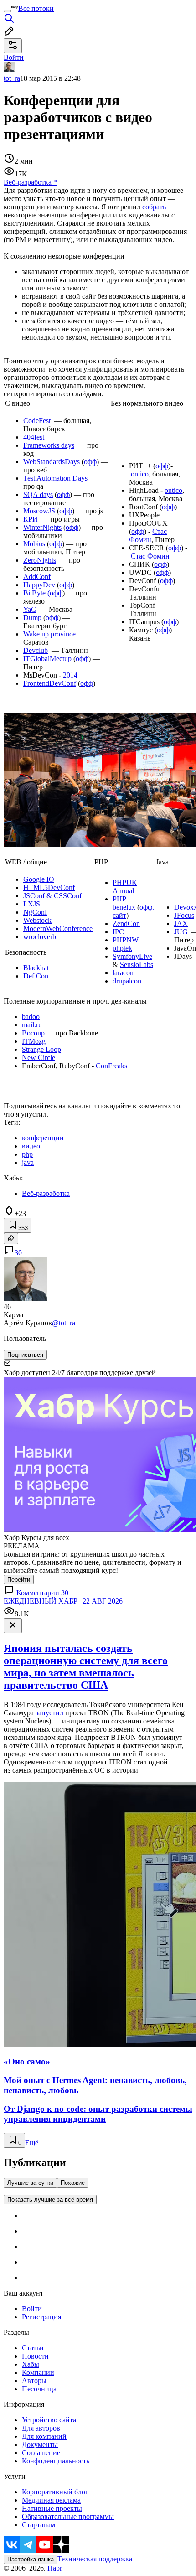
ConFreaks (111, 1066)
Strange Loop (41, 1049)
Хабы (31, 2364)
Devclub (36, 650)
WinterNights (42, 527)
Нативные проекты (52, 2508)
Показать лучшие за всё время (50, 2200)
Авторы (34, 2381)
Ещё (32, 2143)
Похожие (73, 2183)
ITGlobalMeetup (47, 659)
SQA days (38, 494)
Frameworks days (49, 445)
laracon (123, 973)
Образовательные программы (68, 2517)
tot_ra (12, 78)
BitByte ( (36, 593)
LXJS (32, 904)
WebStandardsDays (52, 462)
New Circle (39, 1058)
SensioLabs (137, 965)
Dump (32, 618)
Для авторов (41, 2428)
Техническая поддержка (95, 2559)
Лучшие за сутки (30, 2183)
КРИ (31, 519)
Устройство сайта (49, 2420)
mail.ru (32, 1025)
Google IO (39, 879)
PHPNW (126, 940)
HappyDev (39, 585)
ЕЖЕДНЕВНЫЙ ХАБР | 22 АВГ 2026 (63, 1601)
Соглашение (41, 2453)
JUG (181, 932)
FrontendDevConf (50, 683)
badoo (31, 1016)
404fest (34, 437)
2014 (70, 675)
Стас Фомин (148, 535)
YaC (30, 609)
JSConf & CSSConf (52, 896)
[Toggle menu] (7, 11)
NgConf (35, 912)
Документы (40, 2444)
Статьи (33, 2348)
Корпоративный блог (55, 2492)
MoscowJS (39, 511)
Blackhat (36, 968)
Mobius (34, 544)
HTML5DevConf (49, 887)
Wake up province (49, 634)
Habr (54, 2568)
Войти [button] (14, 57)
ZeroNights (40, 560)
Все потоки (36, 8)
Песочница (39, 2389)
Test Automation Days (55, 478)
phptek (122, 948)
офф (90, 462)
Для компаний (44, 2436)
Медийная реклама (51, 2500)
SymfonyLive (132, 956)
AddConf (37, 577)
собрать (154, 207)
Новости (35, 2356)
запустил (49, 1713)
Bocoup (33, 1033)
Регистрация (41, 2317)
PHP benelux (124, 903)
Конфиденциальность (56, 2461)
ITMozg (34, 1041)
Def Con (36, 976)
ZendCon (126, 923)
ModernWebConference (58, 928)
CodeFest (37, 421)
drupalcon (127, 981)
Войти (32, 2309)
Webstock (37, 920)
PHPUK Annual (125, 887)
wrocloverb (40, 937)
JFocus (184, 915)
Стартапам (39, 2525)
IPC (118, 932)
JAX (181, 923)
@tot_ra (64, 1323)
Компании (38, 2372)
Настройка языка (31, 2559)
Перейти (19, 1580)
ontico (140, 474)
